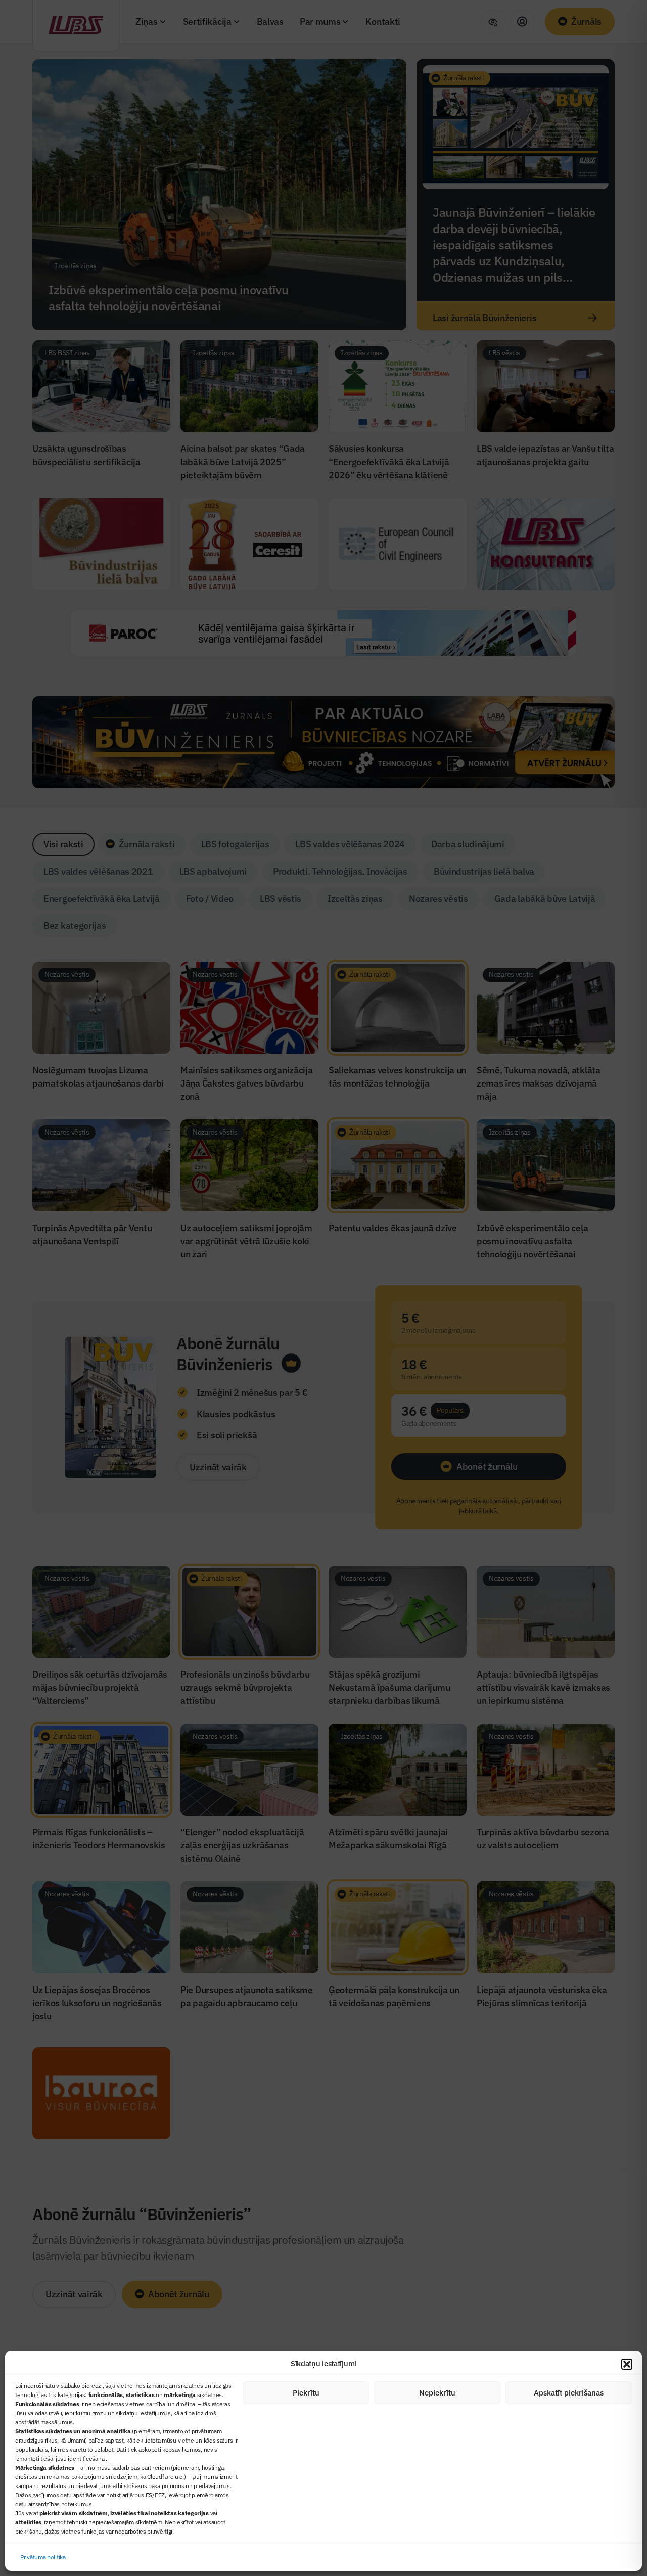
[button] (627, 2364)
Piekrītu (306, 2393)
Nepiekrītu (437, 2393)
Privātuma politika (43, 2557)
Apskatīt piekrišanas (569, 2393)
